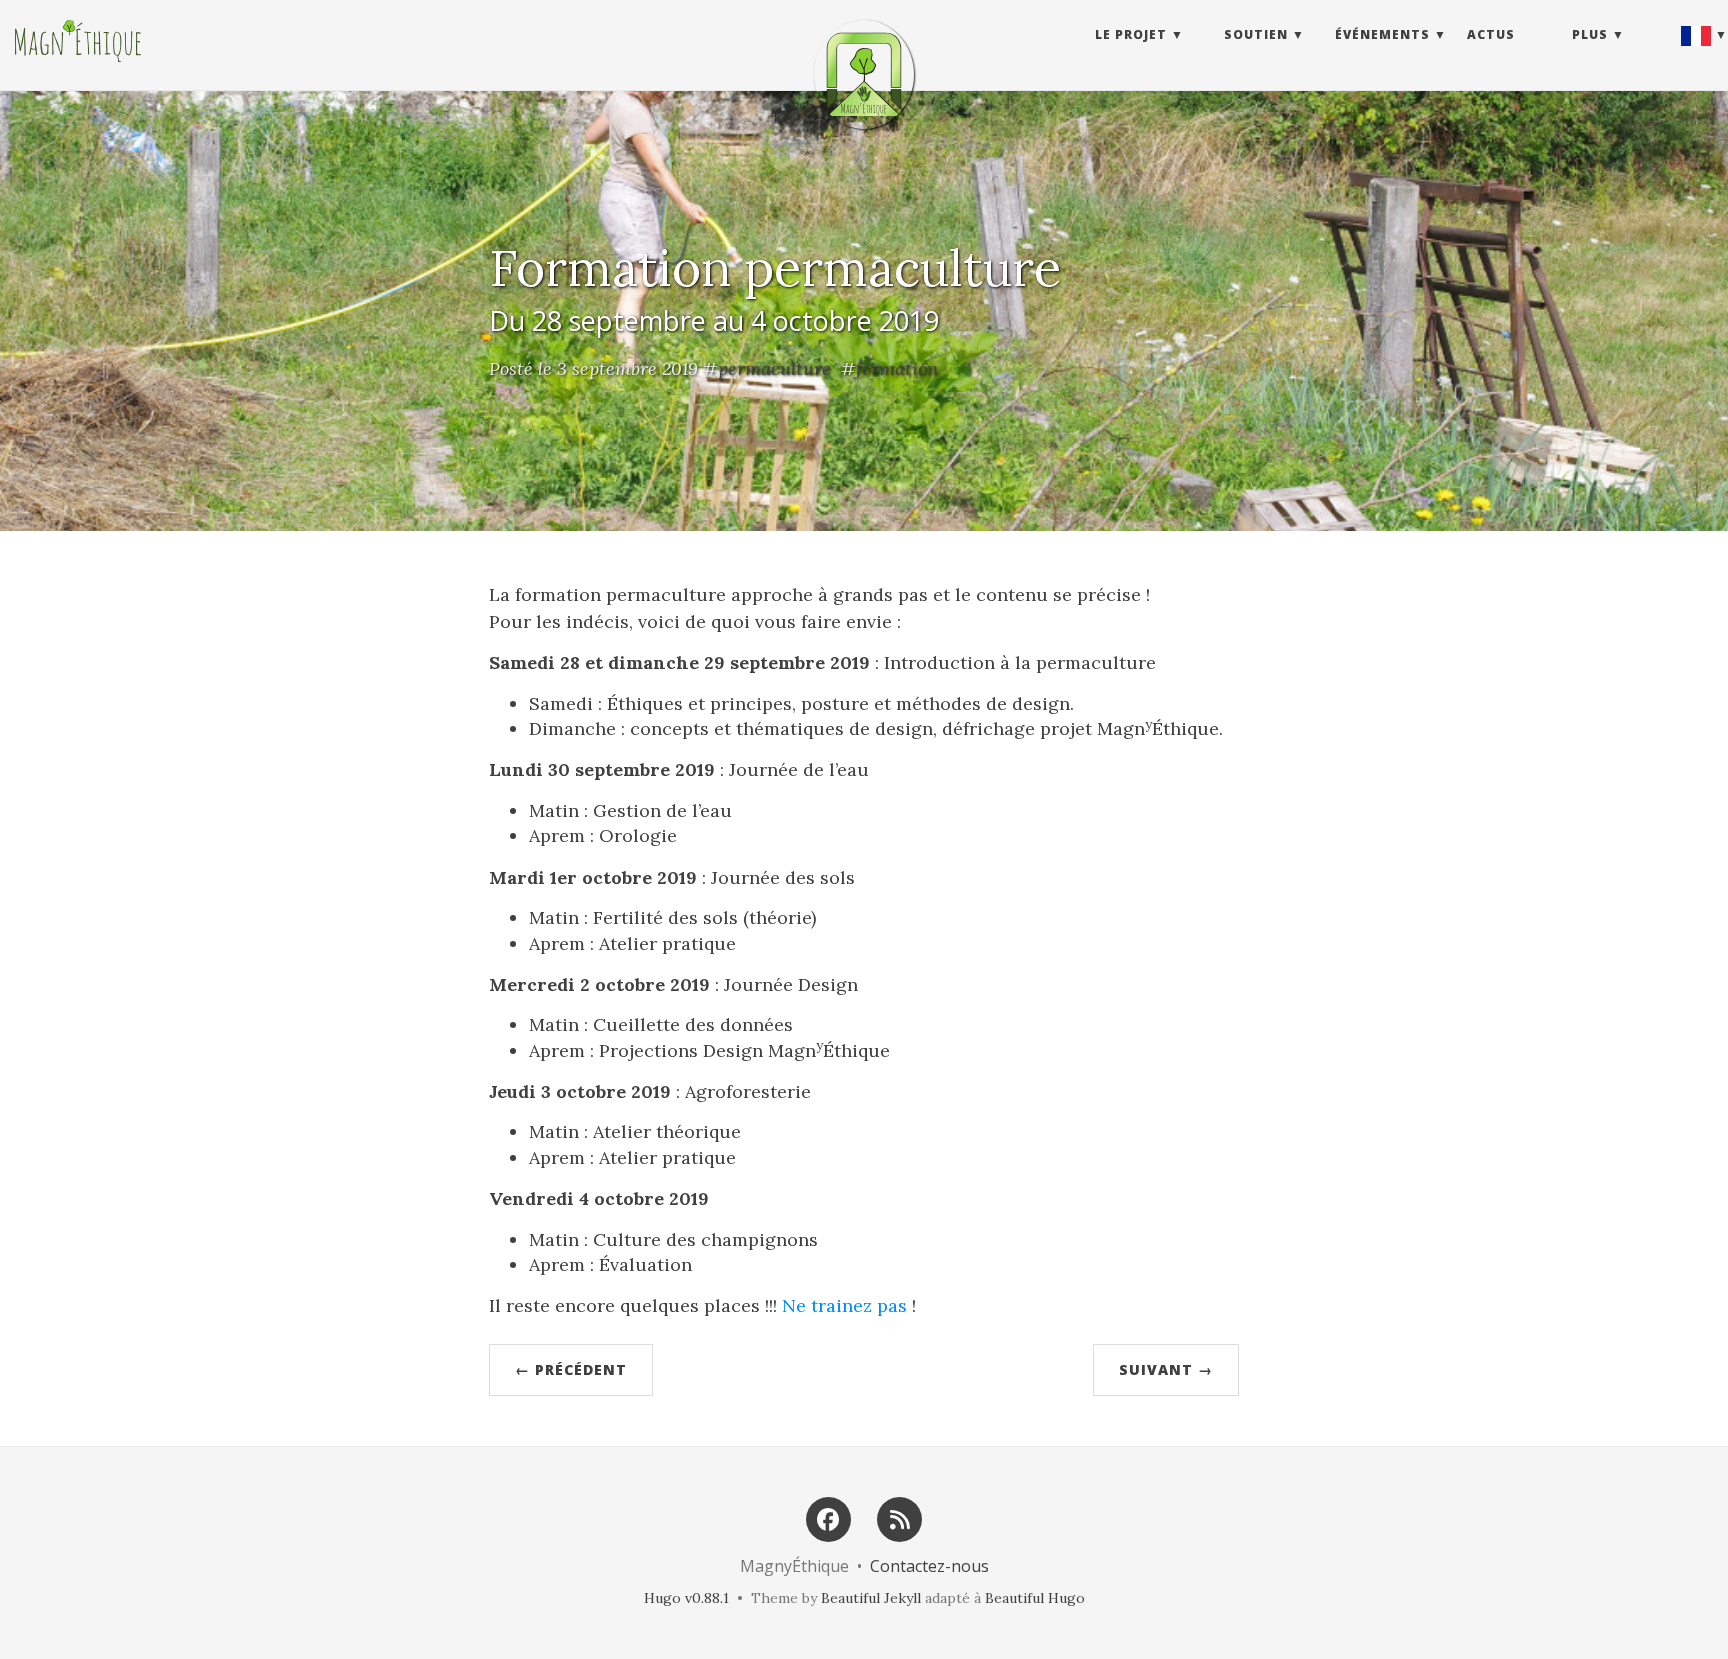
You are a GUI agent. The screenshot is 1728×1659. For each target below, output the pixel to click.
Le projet (1131, 34)
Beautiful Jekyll (871, 1598)
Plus (1590, 34)
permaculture (774, 368)
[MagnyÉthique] (864, 74)
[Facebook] (828, 1517)
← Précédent (571, 1369)
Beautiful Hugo (1035, 1598)
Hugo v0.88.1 (686, 1598)
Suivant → (1166, 1369)
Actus (1491, 34)
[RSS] (900, 1517)
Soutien (1256, 34)
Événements (1382, 34)
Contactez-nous (929, 1566)
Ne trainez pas (844, 1305)
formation (897, 368)
